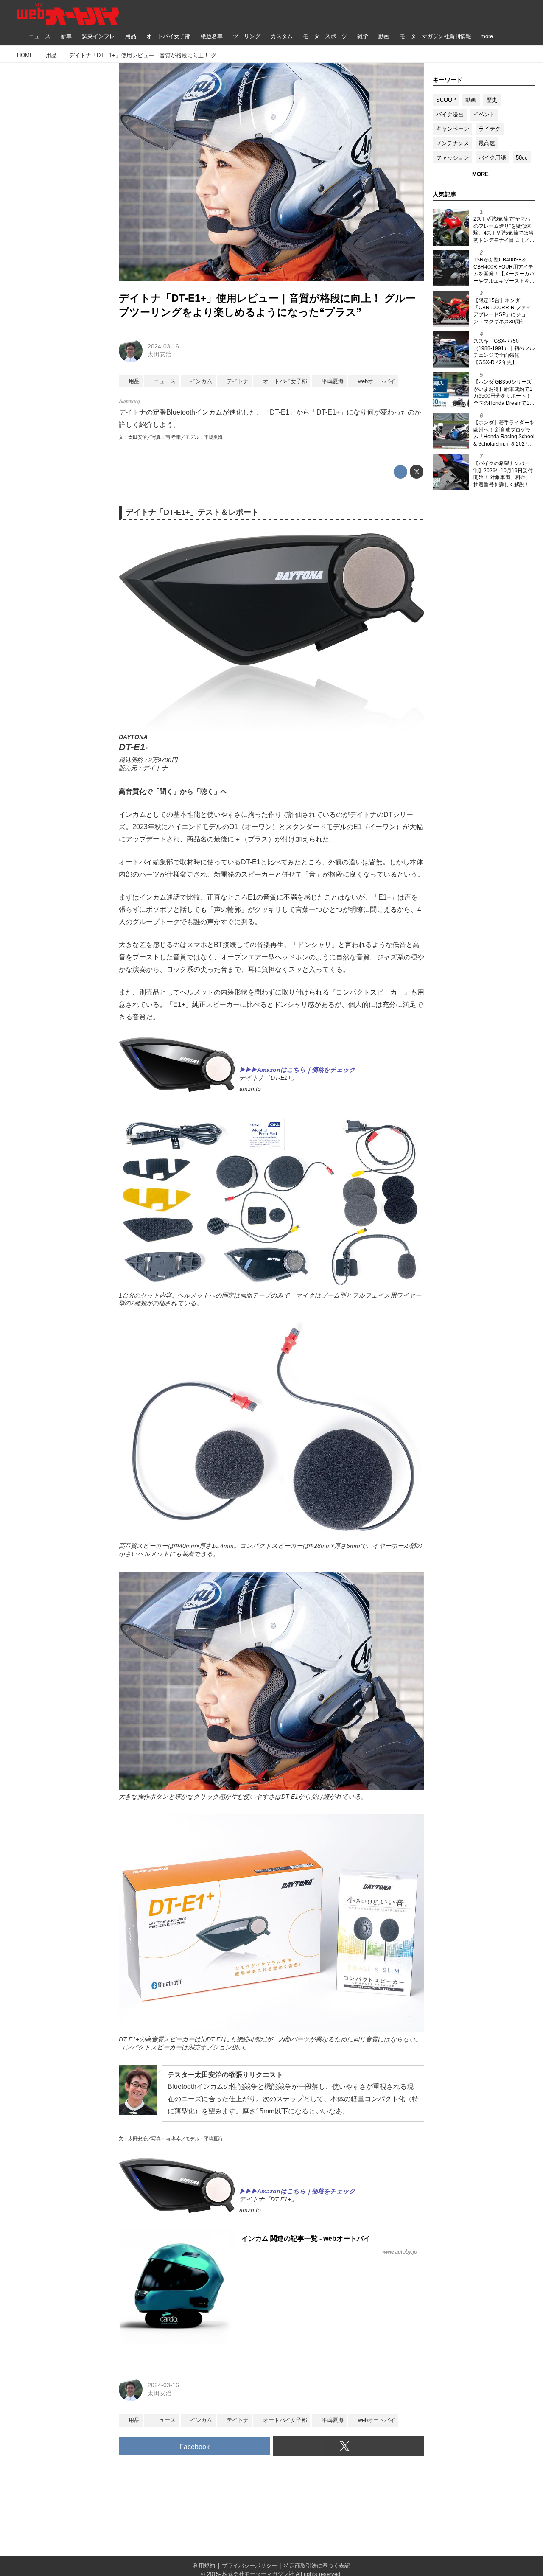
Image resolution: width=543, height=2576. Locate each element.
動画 (471, 100)
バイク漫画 (450, 114)
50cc (522, 158)
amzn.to (250, 1089)
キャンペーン (453, 129)
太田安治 (160, 354)
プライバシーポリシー (249, 2566)
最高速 (487, 143)
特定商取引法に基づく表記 (317, 2566)
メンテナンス (453, 143)
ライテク (490, 129)
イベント (484, 114)
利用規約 (204, 2566)
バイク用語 (492, 158)
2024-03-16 (163, 346)
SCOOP (446, 100)
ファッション (453, 158)
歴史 (492, 100)
